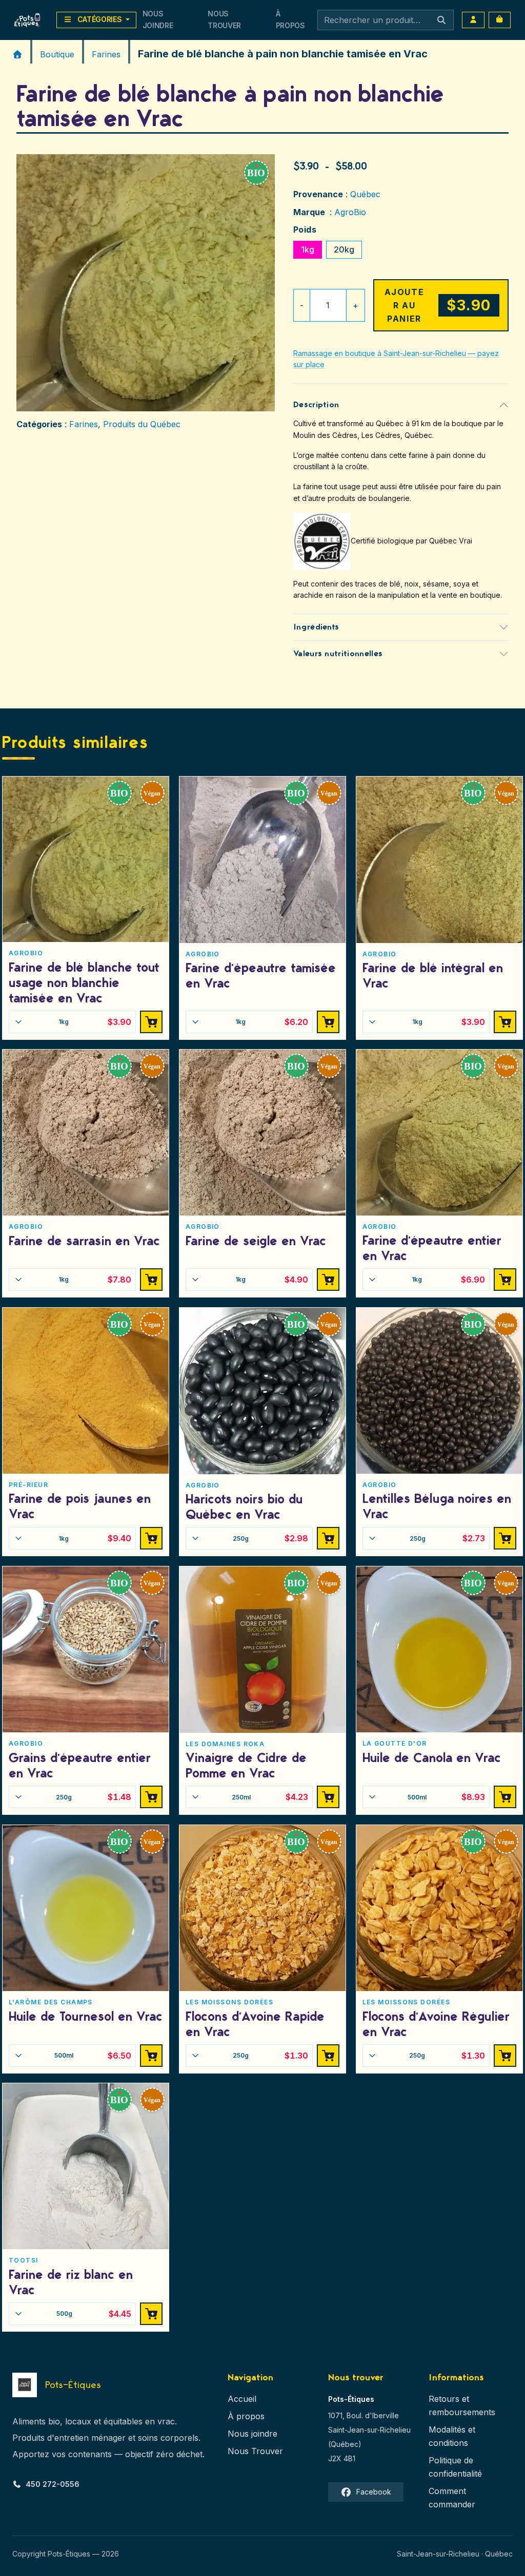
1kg (308, 249)
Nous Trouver (224, 19)
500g (94, 2314)
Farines (106, 54)
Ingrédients (316, 627)
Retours (444, 2399)
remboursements (462, 2412)
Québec (365, 194)
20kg (344, 249)
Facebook (374, 2492)
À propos (246, 2416)
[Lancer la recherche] (441, 20)
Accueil (242, 2399)
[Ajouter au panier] (151, 1022)
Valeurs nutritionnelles (338, 654)
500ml (446, 1797)
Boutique (57, 54)
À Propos (290, 19)
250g (271, 1538)
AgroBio (350, 212)
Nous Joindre (158, 19)
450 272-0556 (53, 2484)
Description (316, 405)
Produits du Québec (142, 424)
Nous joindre (253, 2434)
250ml (270, 1797)
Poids (305, 229)
